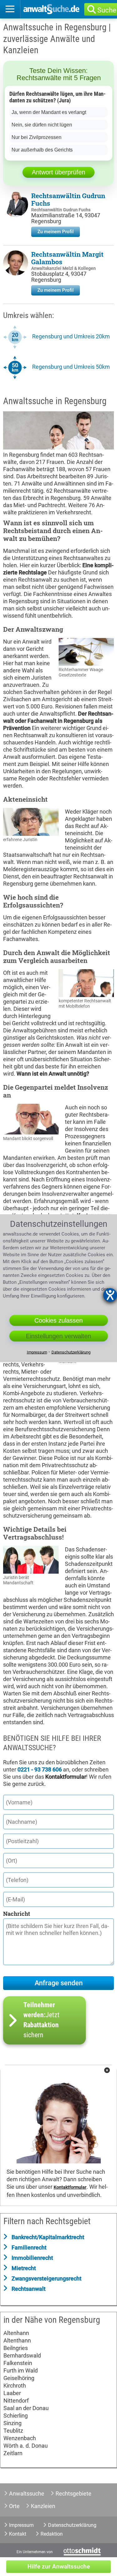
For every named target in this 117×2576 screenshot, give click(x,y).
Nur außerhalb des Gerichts (42, 150)
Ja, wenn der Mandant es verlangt (49, 112)
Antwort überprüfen (58, 172)
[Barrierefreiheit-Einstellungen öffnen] (110, 1295)
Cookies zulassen (58, 1320)
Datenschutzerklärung (72, 2525)
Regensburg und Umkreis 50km (71, 367)
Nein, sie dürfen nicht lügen (42, 125)
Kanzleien (43, 2506)
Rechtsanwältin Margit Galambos (67, 258)
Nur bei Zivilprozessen (37, 137)
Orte (14, 2506)
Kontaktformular (70, 2187)
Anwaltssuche (27, 2494)
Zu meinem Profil (56, 232)
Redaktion (52, 2534)
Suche (107, 10)
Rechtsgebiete (73, 2494)
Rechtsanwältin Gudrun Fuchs (68, 199)
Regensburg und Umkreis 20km (71, 336)
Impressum (21, 2525)
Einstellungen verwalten (58, 1336)
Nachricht (17, 1914)
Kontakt (18, 2534)
